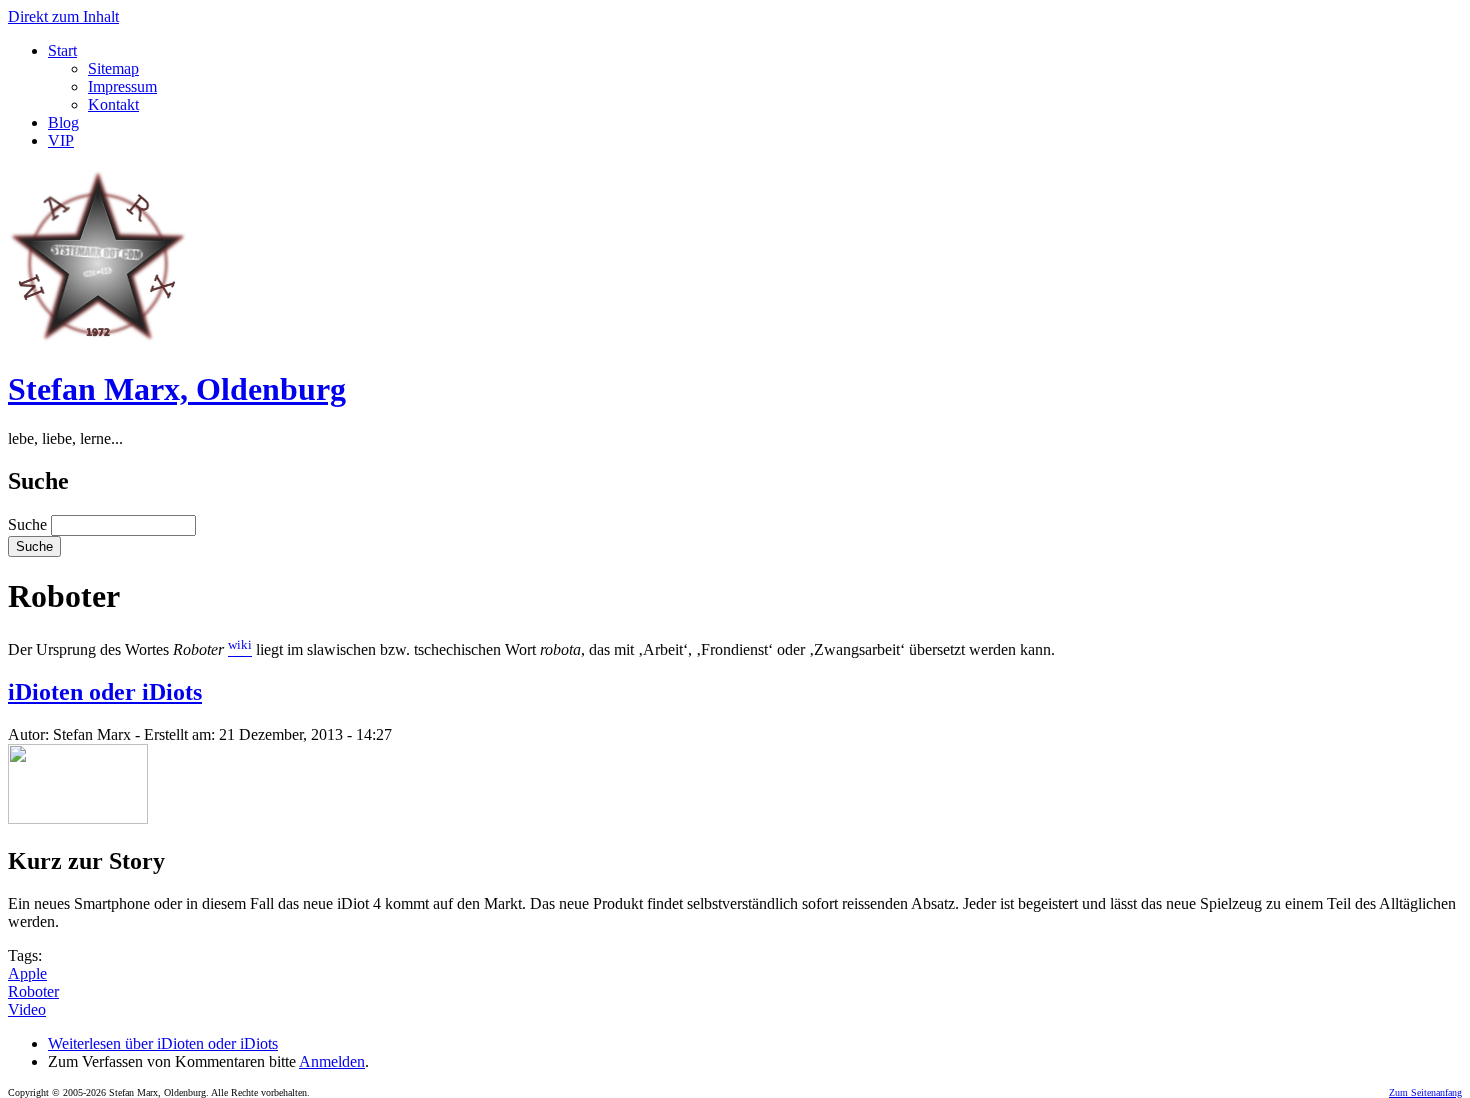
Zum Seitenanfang (1425, 1092)
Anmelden (332, 1061)
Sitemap (113, 68)
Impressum (122, 86)
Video (27, 1009)
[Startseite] (98, 340)
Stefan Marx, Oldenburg (177, 389)
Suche (29, 524)
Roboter (33, 991)
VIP (61, 140)
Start (62, 50)
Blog (63, 122)
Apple (27, 973)
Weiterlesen (163, 1043)
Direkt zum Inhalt (63, 16)
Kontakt (113, 104)
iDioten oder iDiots (105, 692)
